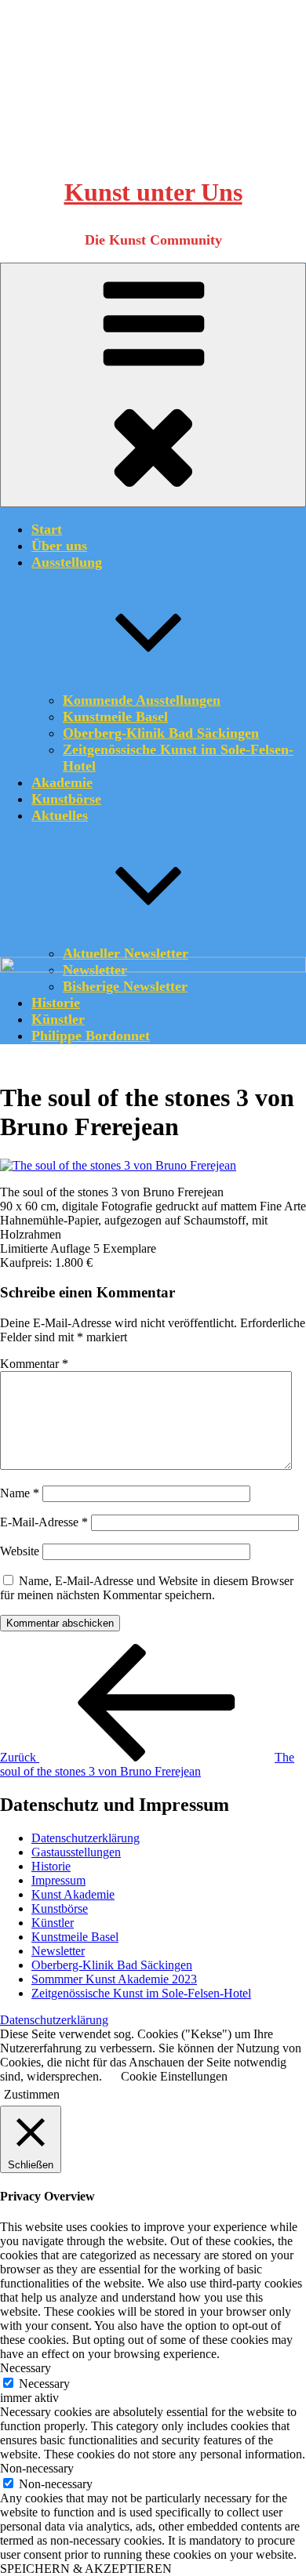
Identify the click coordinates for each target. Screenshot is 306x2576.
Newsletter (58, 1951)
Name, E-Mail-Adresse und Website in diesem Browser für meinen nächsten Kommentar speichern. (147, 1588)
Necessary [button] (25, 2368)
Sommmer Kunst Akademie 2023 (114, 1979)
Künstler (53, 1923)
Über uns (59, 546)
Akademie (62, 782)
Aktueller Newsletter (126, 953)
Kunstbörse (66, 799)
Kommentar (34, 1364)
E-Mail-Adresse (44, 1522)
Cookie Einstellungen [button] (174, 2076)
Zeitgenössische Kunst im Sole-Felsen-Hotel (141, 1993)
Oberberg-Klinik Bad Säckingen (161, 733)
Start (47, 529)
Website (20, 1551)
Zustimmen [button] (32, 2094)
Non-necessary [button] (37, 2468)
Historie (51, 1866)
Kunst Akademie (73, 1894)
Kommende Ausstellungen (142, 700)
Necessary (44, 2384)
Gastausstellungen (76, 1852)
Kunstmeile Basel (115, 717)
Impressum (58, 1880)
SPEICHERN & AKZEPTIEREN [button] (86, 2569)
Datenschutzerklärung (86, 1838)
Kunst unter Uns (153, 192)
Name (20, 1493)
